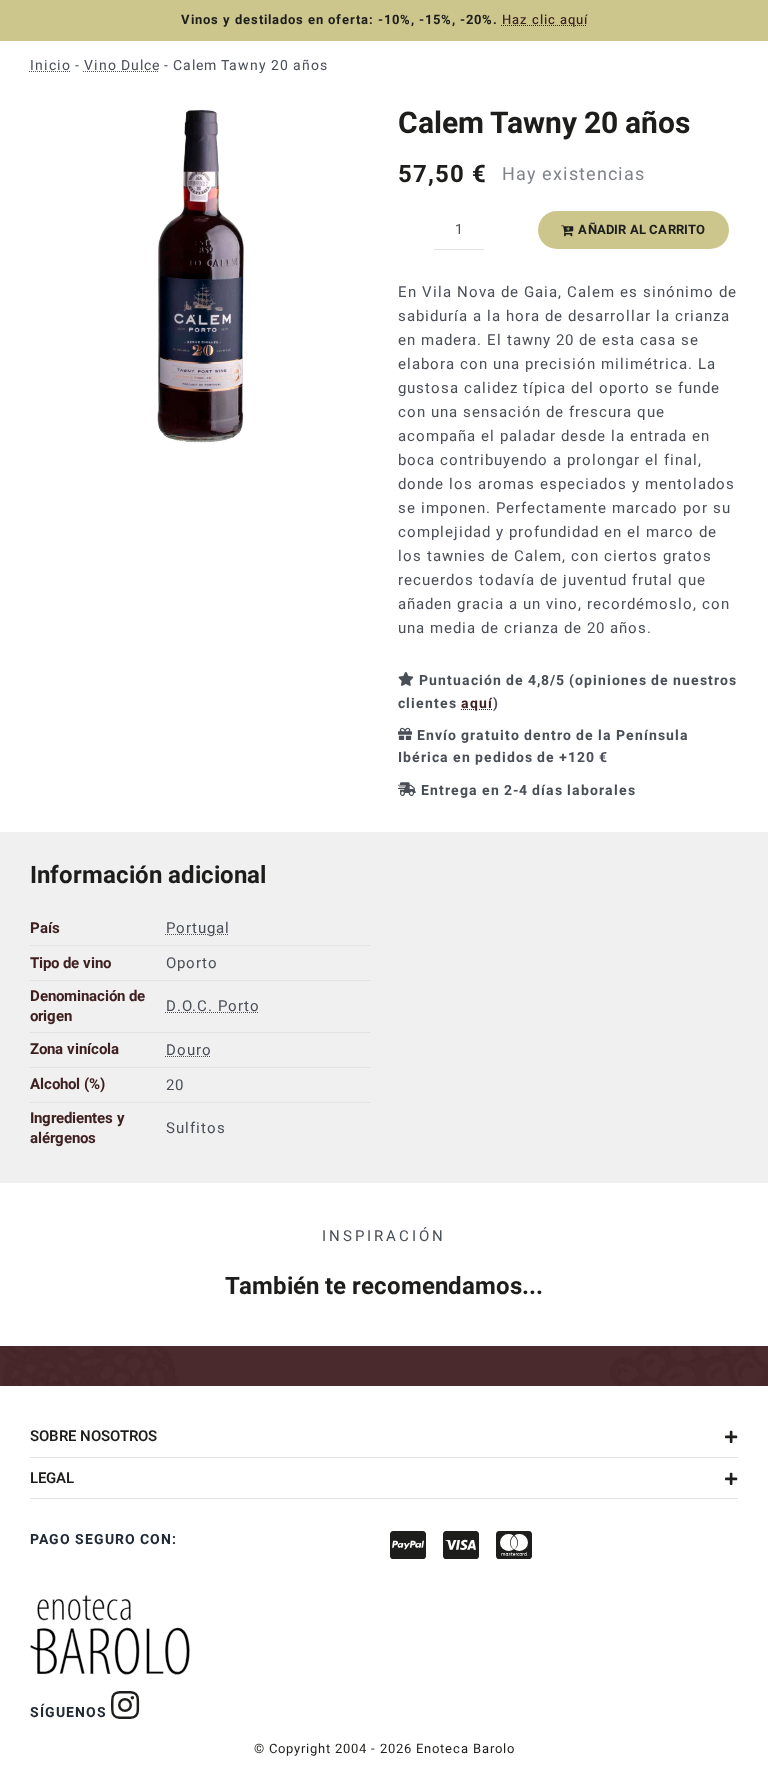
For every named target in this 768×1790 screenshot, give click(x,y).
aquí (477, 703)
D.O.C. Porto (213, 1006)
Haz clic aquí (545, 19)
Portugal (198, 928)
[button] (384, 1436)
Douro (189, 1050)
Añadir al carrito (641, 229)
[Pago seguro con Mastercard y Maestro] (125, 1705)
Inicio (50, 65)
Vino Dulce (122, 65)
